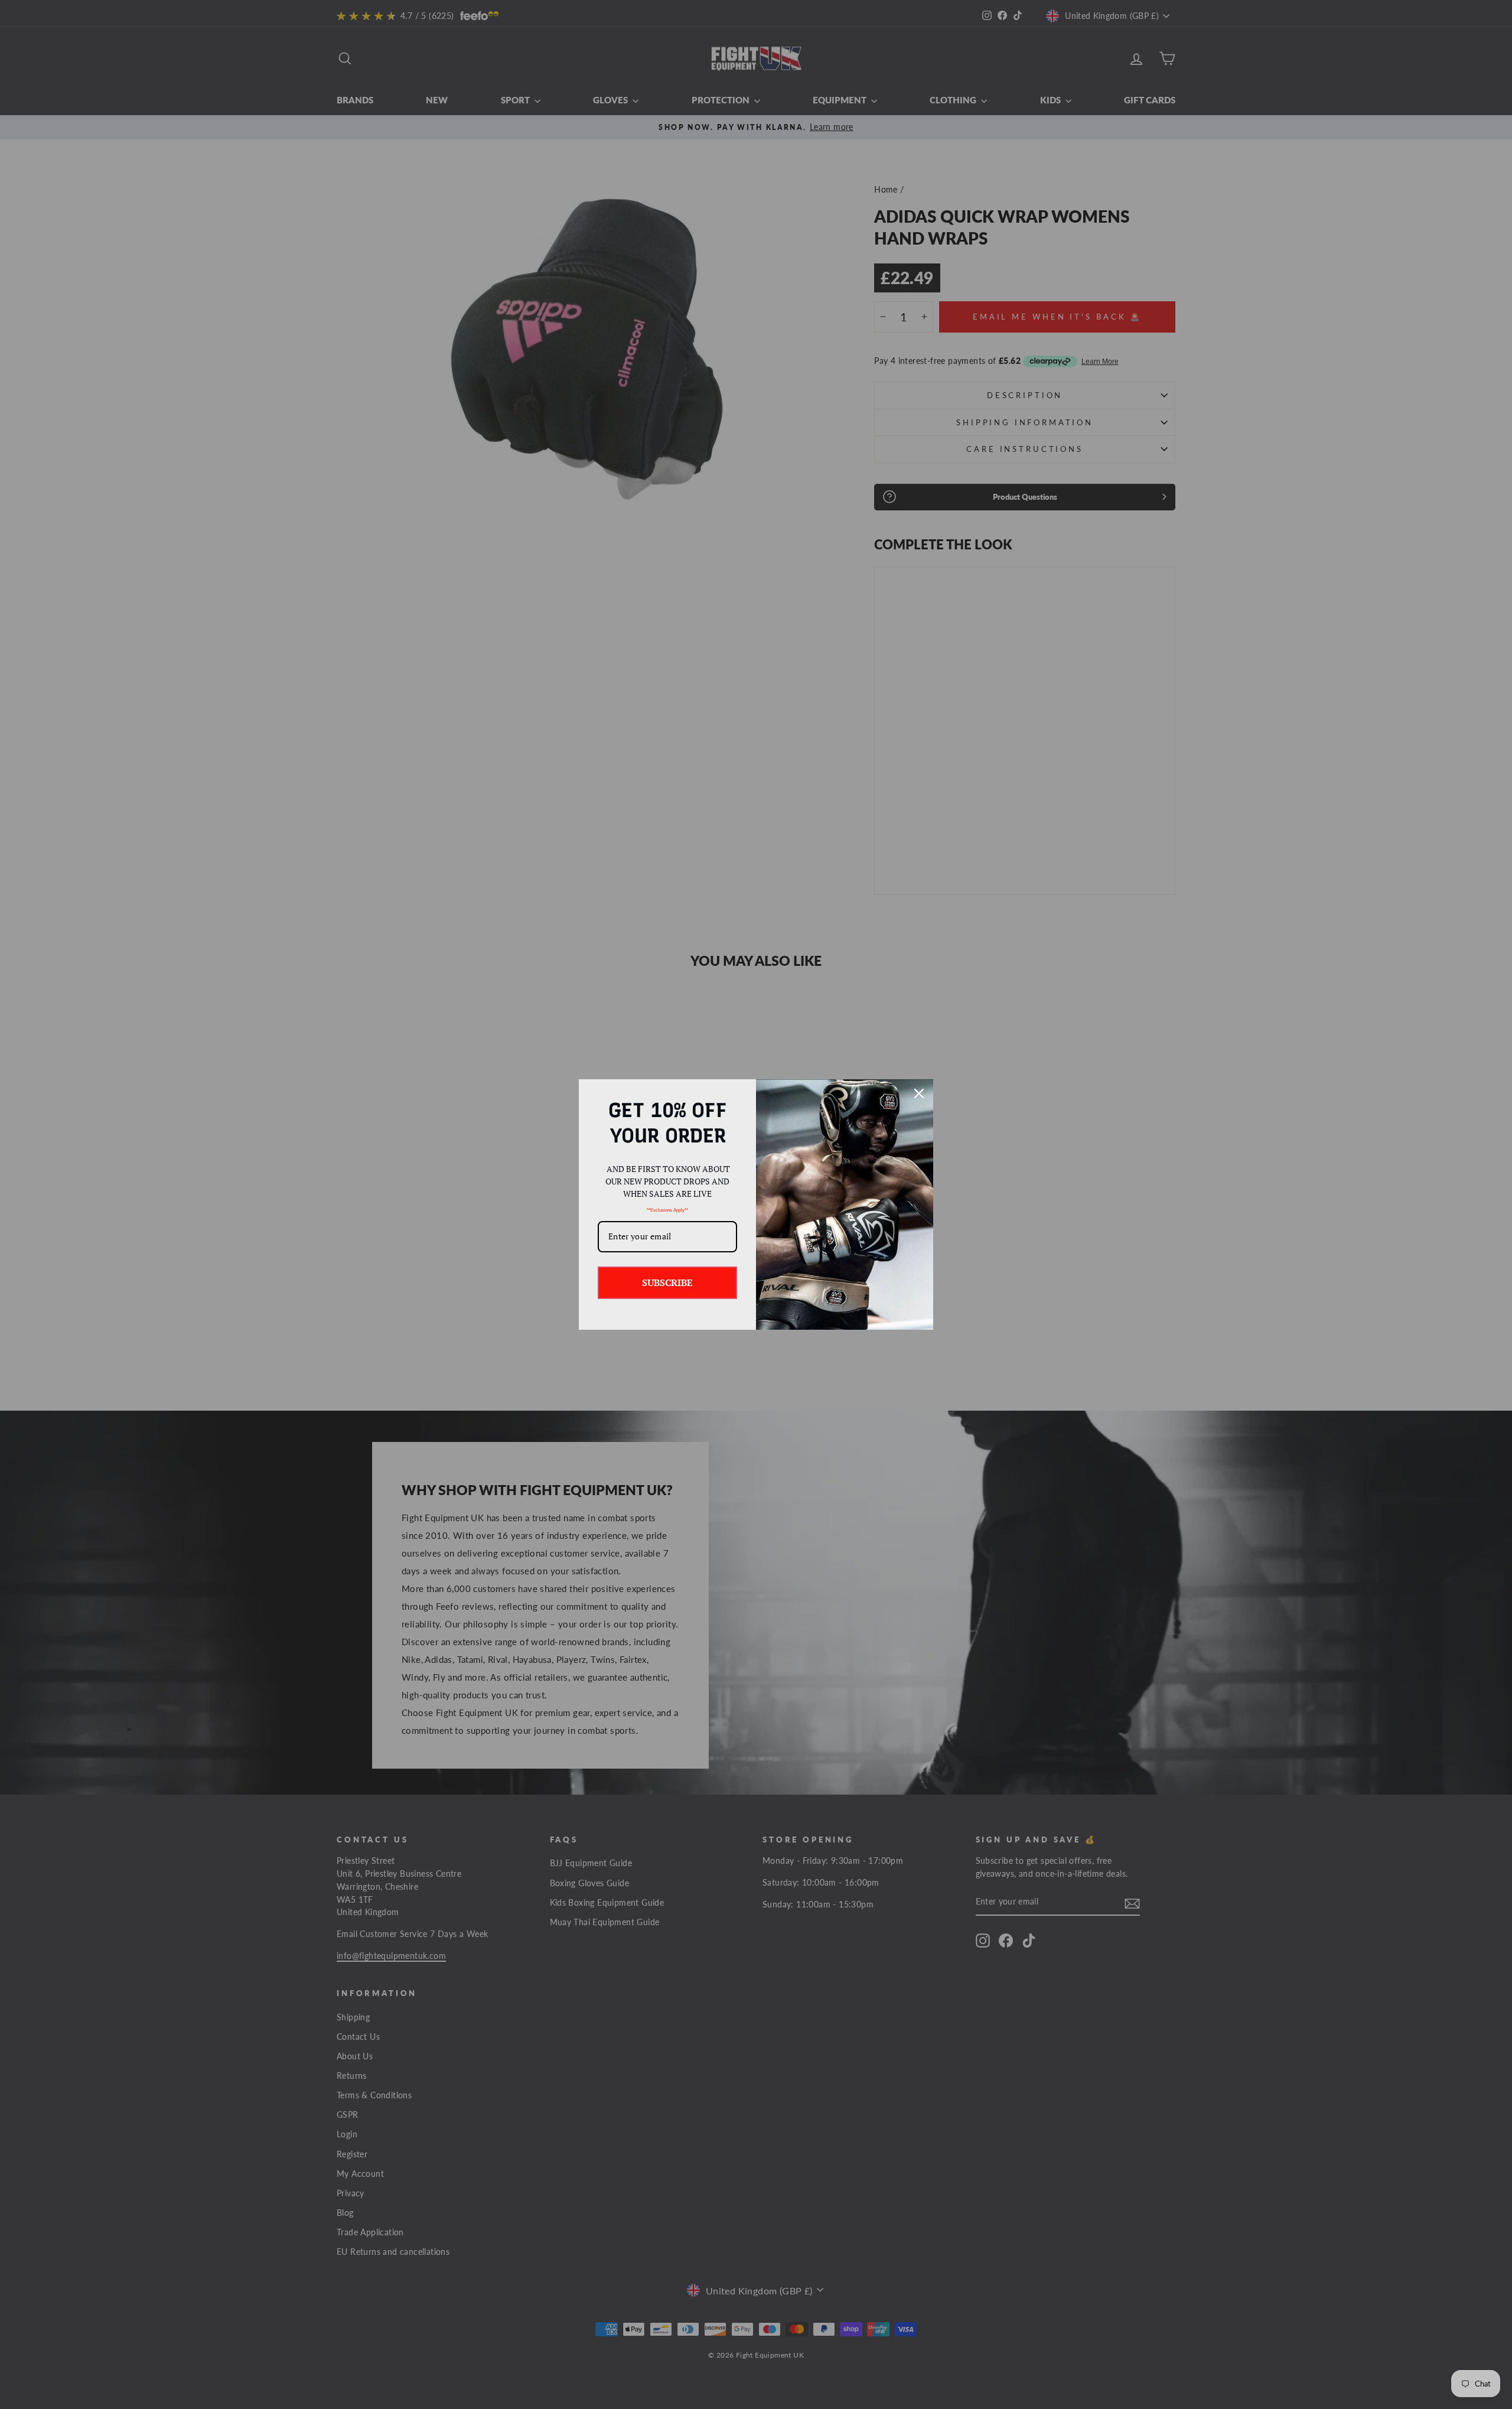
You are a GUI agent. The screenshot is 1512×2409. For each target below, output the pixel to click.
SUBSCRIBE (667, 1282)
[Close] (919, 1093)
